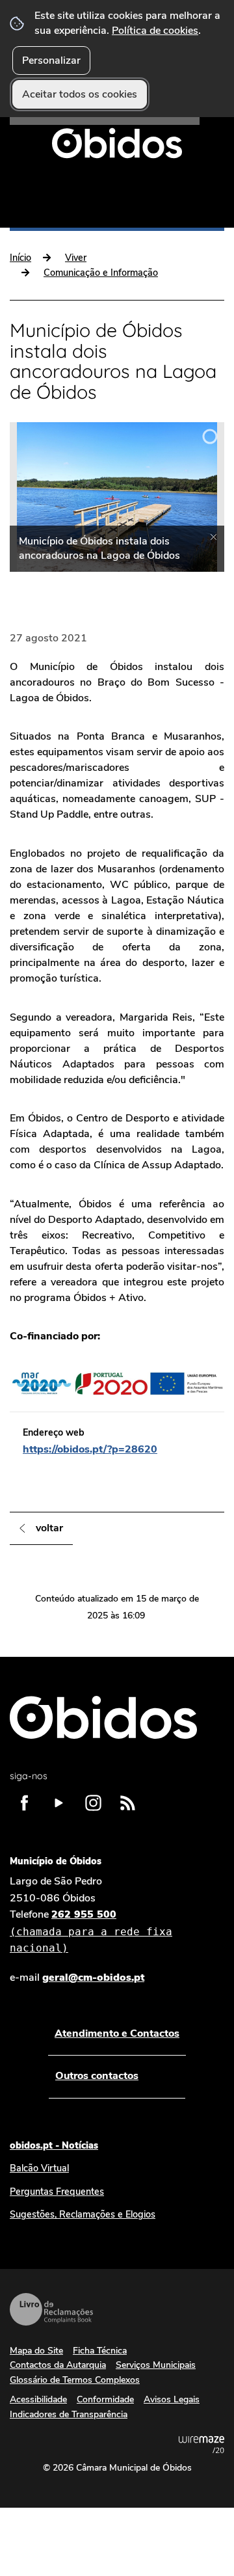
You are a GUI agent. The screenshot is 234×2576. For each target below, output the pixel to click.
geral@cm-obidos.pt (93, 1978)
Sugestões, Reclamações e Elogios (83, 2214)
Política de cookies (155, 31)
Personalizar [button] (51, 60)
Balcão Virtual (39, 2168)
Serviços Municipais (156, 2365)
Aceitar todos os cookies (80, 94)
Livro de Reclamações (51, 2309)
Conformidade (105, 2399)
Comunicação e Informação (101, 273)
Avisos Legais (172, 2399)
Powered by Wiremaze (201, 2445)
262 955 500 (91, 1931)
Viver (76, 258)
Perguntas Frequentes (57, 2192)
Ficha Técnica (100, 2351)
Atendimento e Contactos (117, 2033)
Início (20, 258)
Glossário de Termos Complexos (75, 2380)
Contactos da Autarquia (58, 2365)
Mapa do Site (36, 2351)
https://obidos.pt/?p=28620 (90, 1449)
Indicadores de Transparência (69, 2414)
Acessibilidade (38, 2399)
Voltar (49, 1528)
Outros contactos (97, 2076)
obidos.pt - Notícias (54, 2145)
